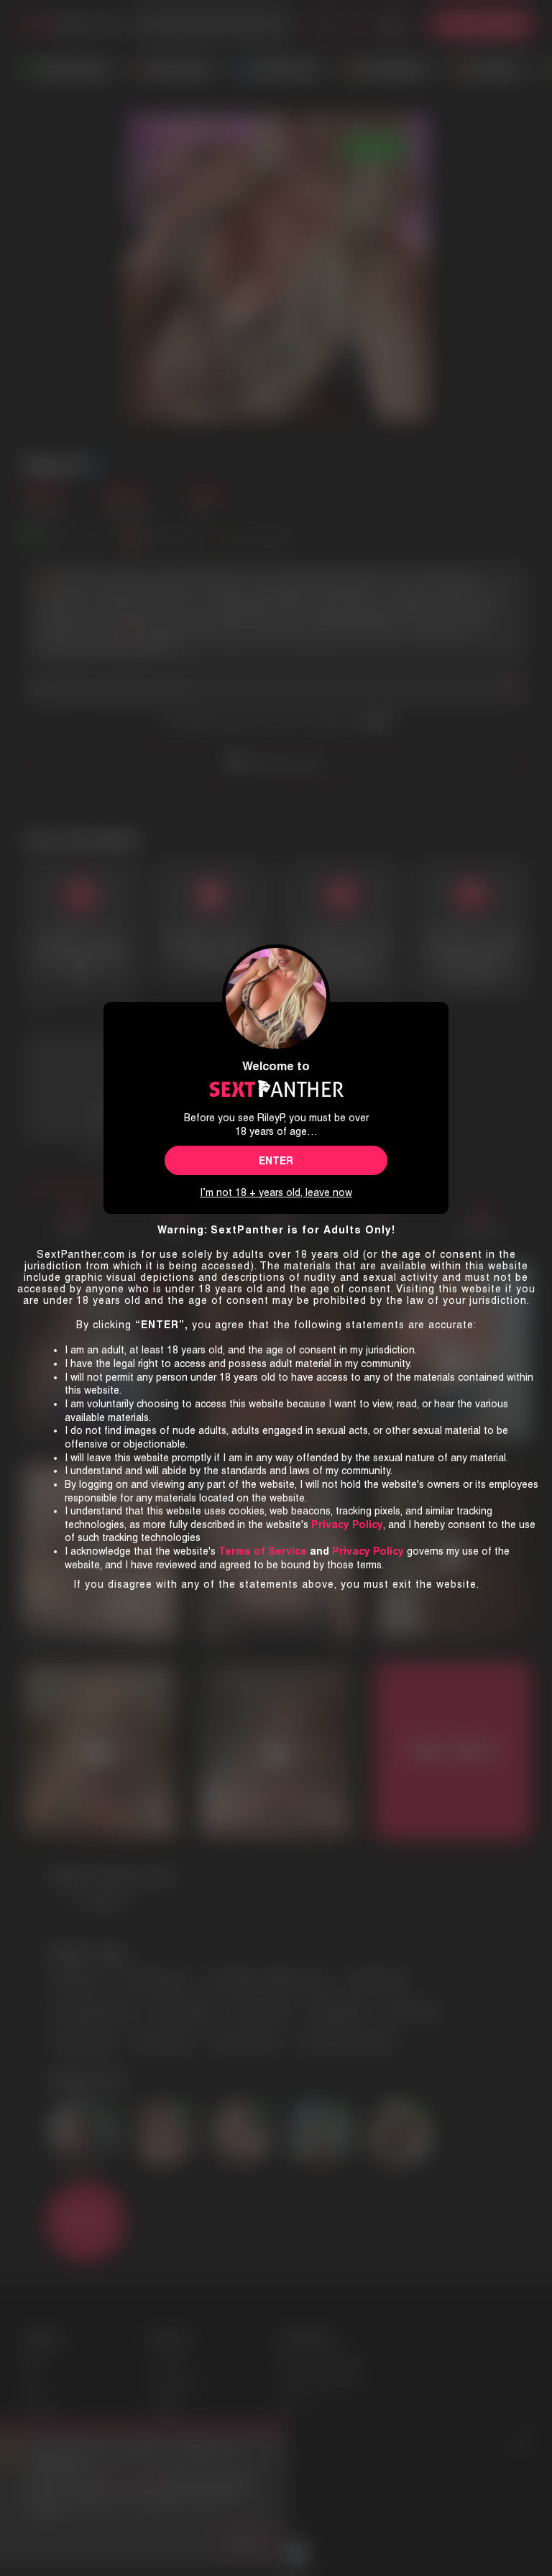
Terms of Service (263, 1551)
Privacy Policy (368, 1551)
